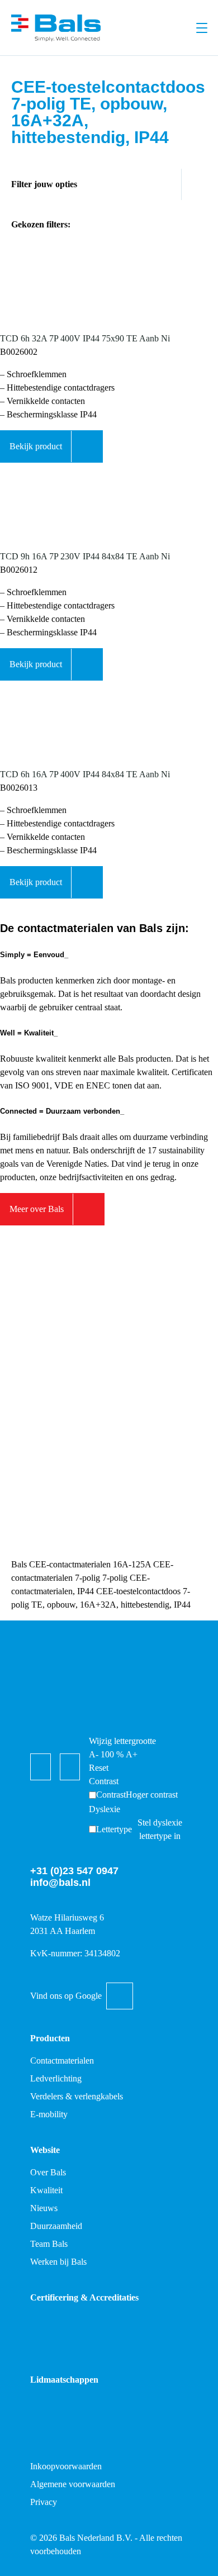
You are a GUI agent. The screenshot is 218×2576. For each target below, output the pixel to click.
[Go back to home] (56, 28)
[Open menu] (202, 28)
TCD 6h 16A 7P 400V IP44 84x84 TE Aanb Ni (85, 774)
